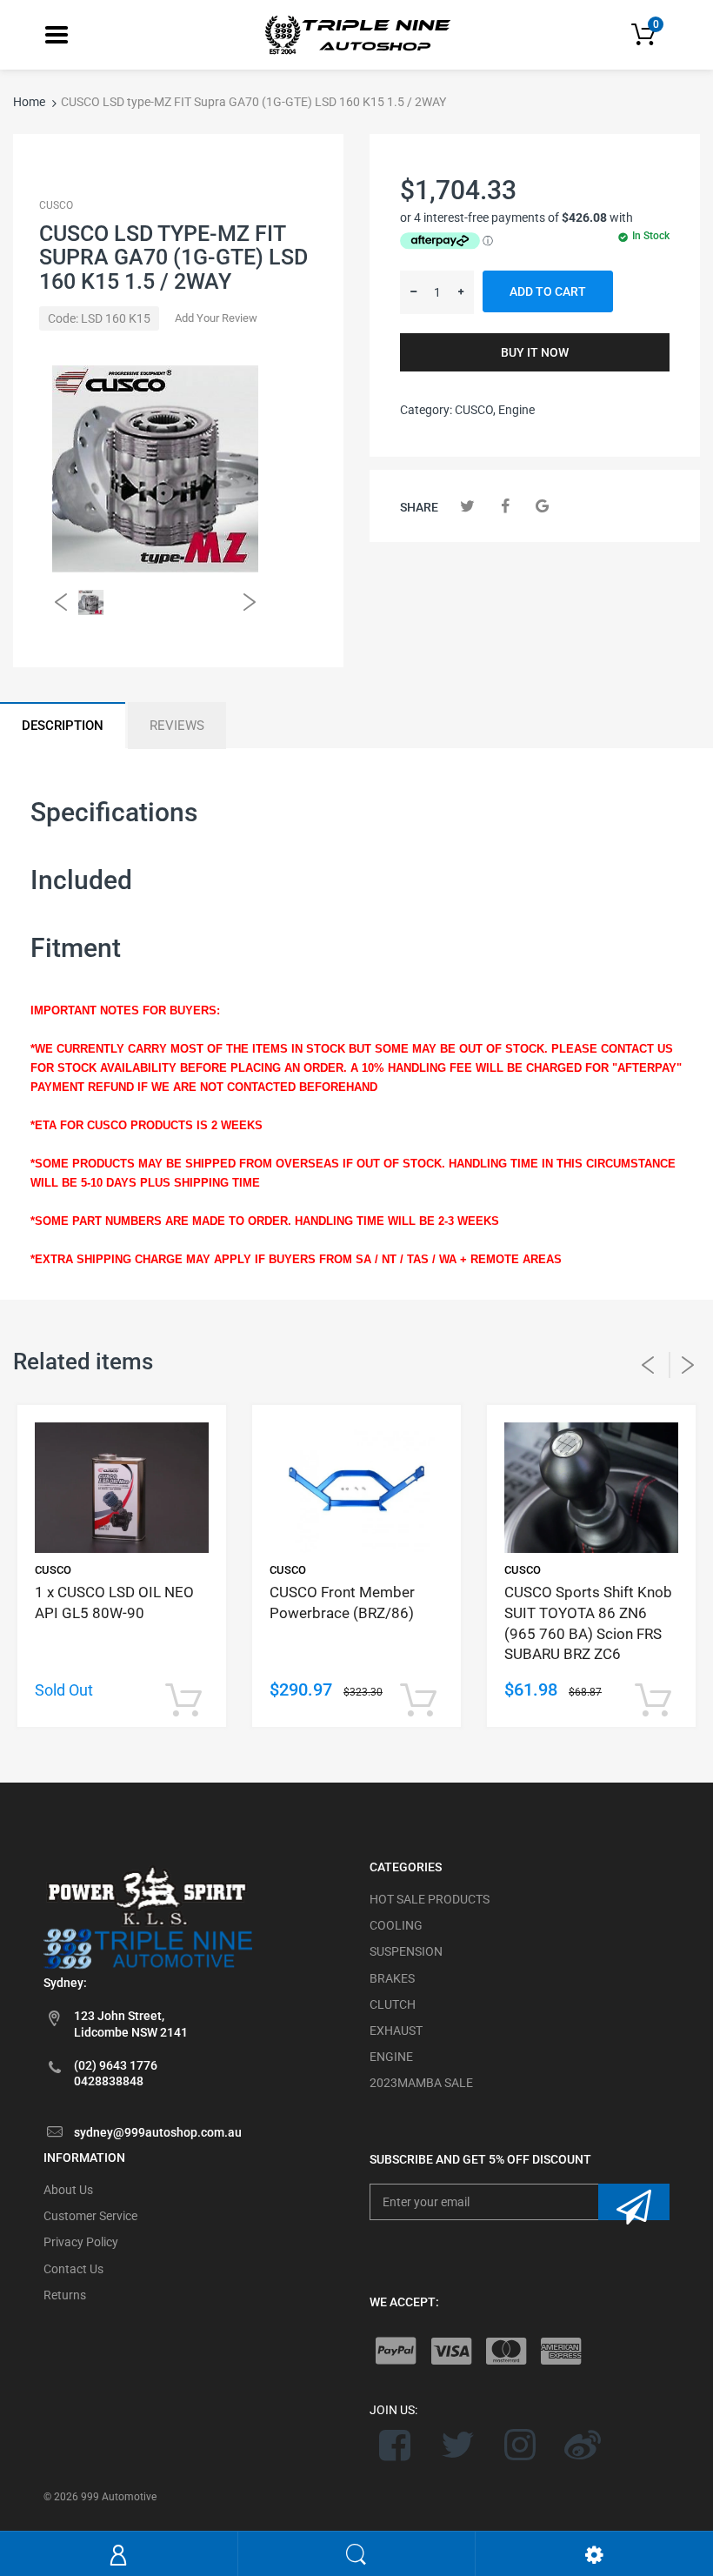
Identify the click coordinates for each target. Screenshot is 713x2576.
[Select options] (183, 1701)
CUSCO (56, 205)
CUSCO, (475, 410)
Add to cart (548, 291)
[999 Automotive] (356, 34)
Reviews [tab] (177, 726)
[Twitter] (467, 506)
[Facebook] (505, 506)
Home (29, 102)
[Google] (542, 506)
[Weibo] (582, 2445)
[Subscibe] (634, 2202)
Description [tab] (63, 726)
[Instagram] (520, 2445)
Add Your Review (216, 318)
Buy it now (535, 352)
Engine (516, 410)
